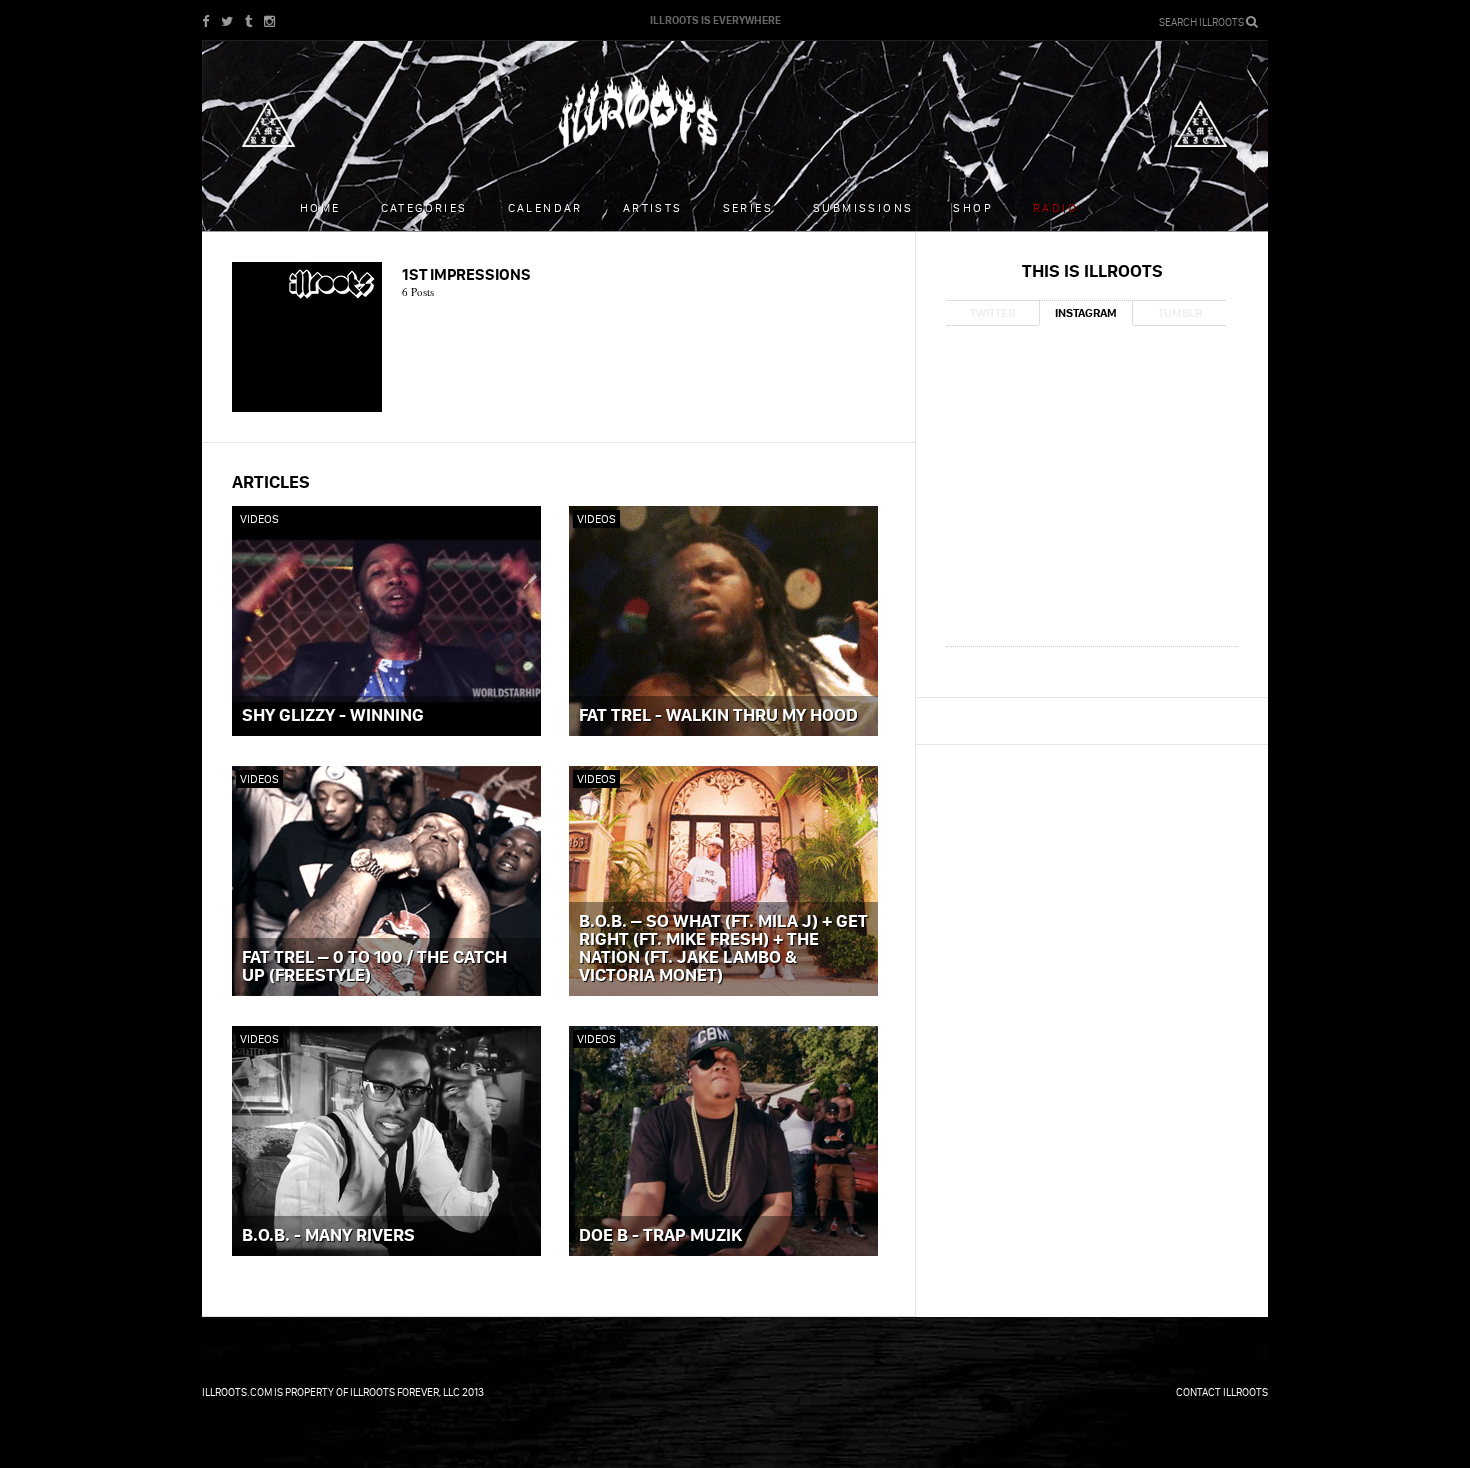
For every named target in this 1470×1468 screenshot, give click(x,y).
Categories (424, 207)
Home (320, 207)
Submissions (863, 207)
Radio (1055, 207)
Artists (653, 207)
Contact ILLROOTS (1222, 1392)
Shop (973, 207)
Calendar (545, 207)
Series (748, 207)
